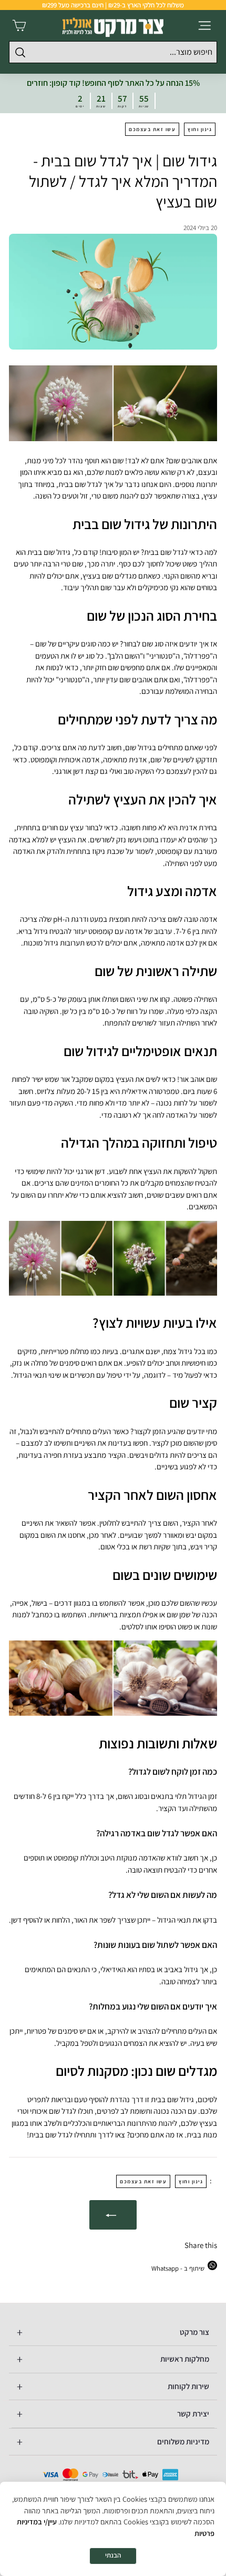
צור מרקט (194, 2332)
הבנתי (113, 2555)
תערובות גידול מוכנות (54, 943)
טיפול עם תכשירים (96, 1375)
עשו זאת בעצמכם (152, 129)
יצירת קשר (193, 2414)
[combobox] (113, 52)
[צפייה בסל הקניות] (19, 26)
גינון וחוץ (200, 129)
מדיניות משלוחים (183, 2441)
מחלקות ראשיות (185, 2359)
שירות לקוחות (188, 2386)
